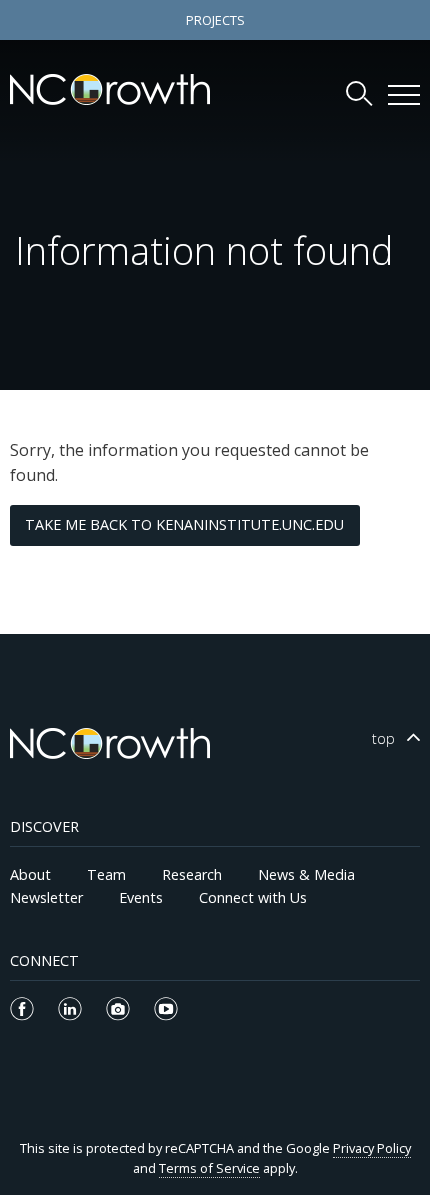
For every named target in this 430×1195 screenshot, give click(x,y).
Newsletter (46, 897)
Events (141, 897)
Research (192, 874)
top (383, 738)
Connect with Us (253, 897)
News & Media (306, 874)
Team (106, 874)
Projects (215, 20)
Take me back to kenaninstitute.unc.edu (184, 524)
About (30, 874)
